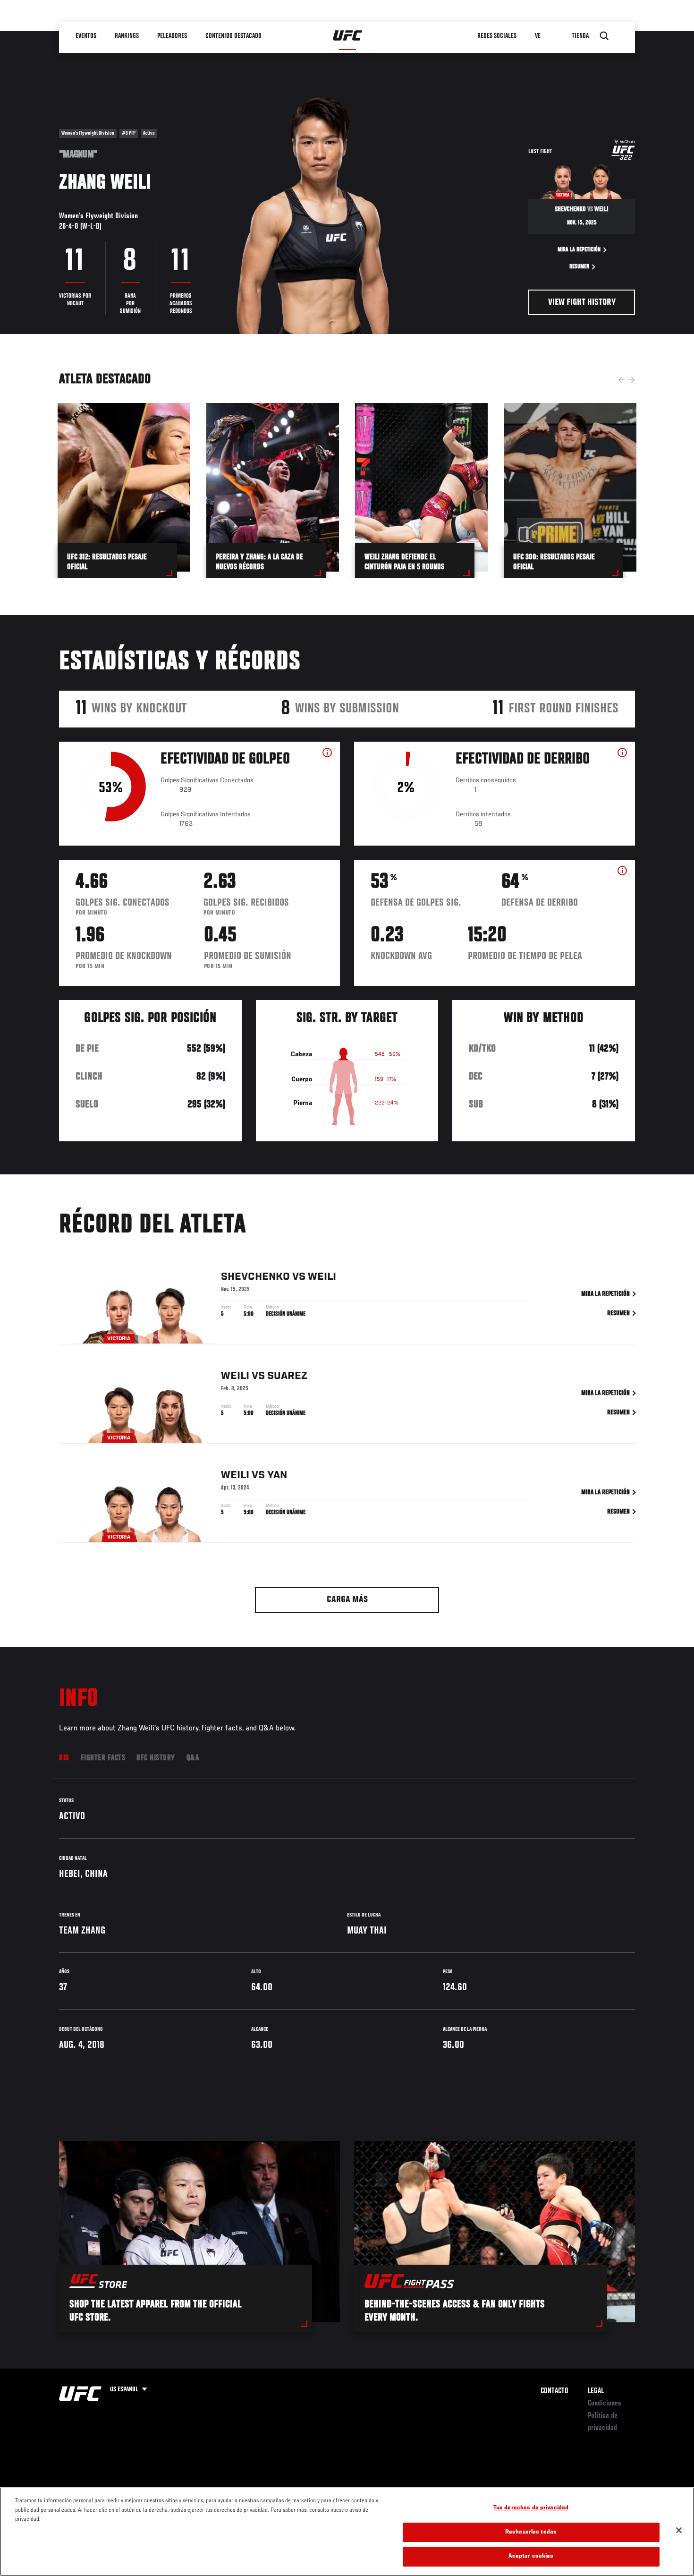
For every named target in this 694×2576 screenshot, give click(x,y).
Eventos (86, 36)
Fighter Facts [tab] (103, 1758)
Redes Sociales (497, 36)
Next (632, 380)
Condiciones (605, 2404)
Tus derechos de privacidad (531, 2508)
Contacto (554, 2391)
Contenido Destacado (234, 36)
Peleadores (173, 36)
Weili (322, 1277)
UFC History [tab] (156, 1758)
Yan (277, 1475)
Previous (621, 380)
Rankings (127, 36)
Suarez (287, 1376)
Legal (596, 2391)
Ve (538, 36)
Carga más (347, 1600)
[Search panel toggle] (604, 36)
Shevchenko (255, 1277)
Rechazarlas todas (531, 2532)
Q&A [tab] (193, 1758)
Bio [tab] (64, 1758)
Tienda (581, 36)
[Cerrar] (679, 2530)
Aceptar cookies (531, 2556)
